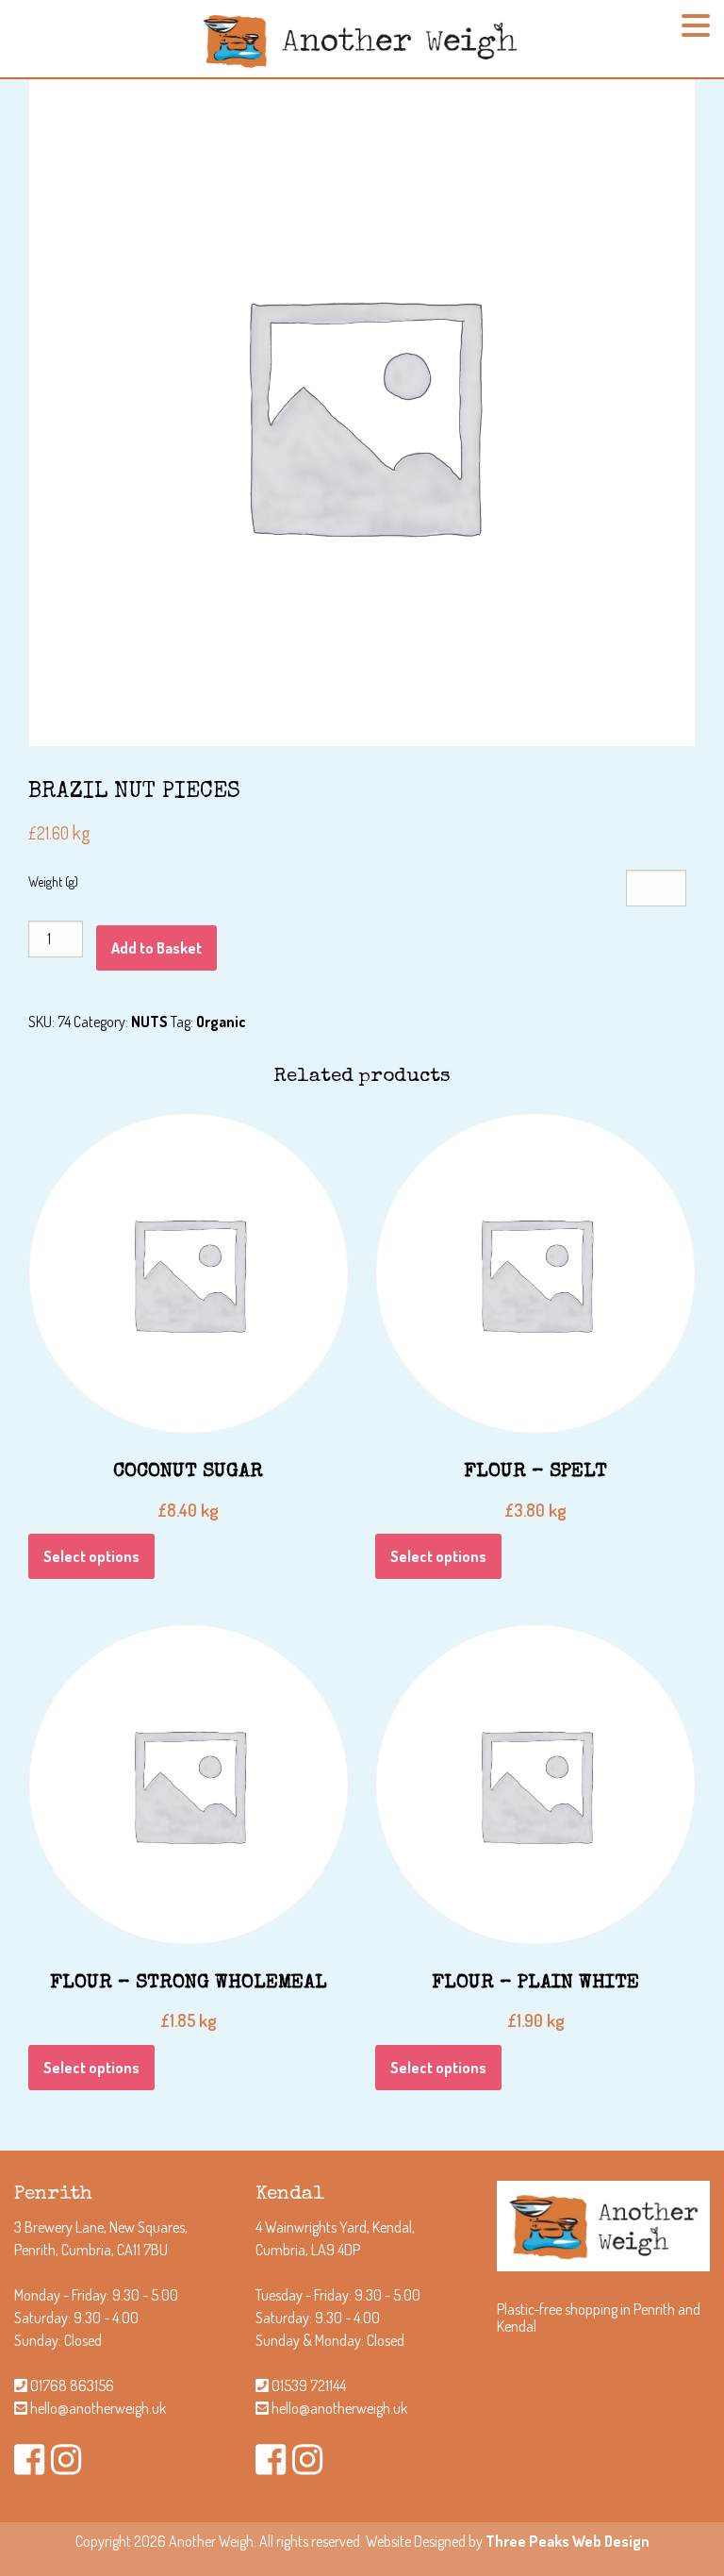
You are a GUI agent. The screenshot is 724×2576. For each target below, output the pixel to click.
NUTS (149, 1022)
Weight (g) (53, 881)
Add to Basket (156, 948)
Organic (221, 1022)
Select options (91, 1556)
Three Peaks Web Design (568, 2541)
